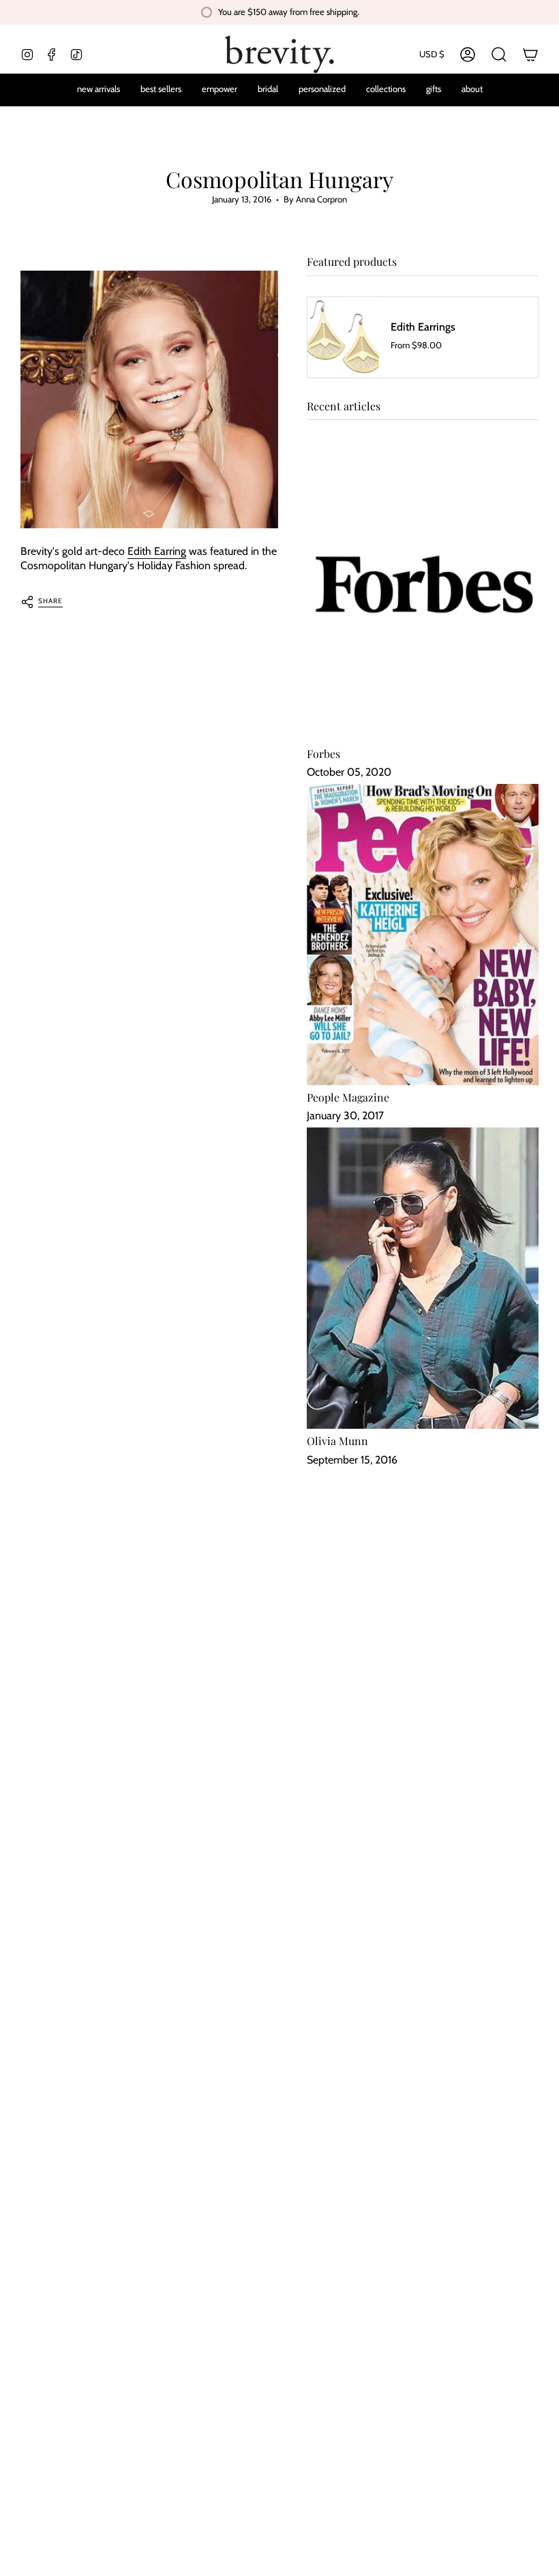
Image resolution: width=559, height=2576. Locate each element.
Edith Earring (157, 551)
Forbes (323, 754)
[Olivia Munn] (423, 1278)
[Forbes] (423, 591)
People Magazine (348, 1097)
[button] (322, 90)
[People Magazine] (423, 935)
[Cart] (530, 55)
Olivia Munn (337, 1441)
